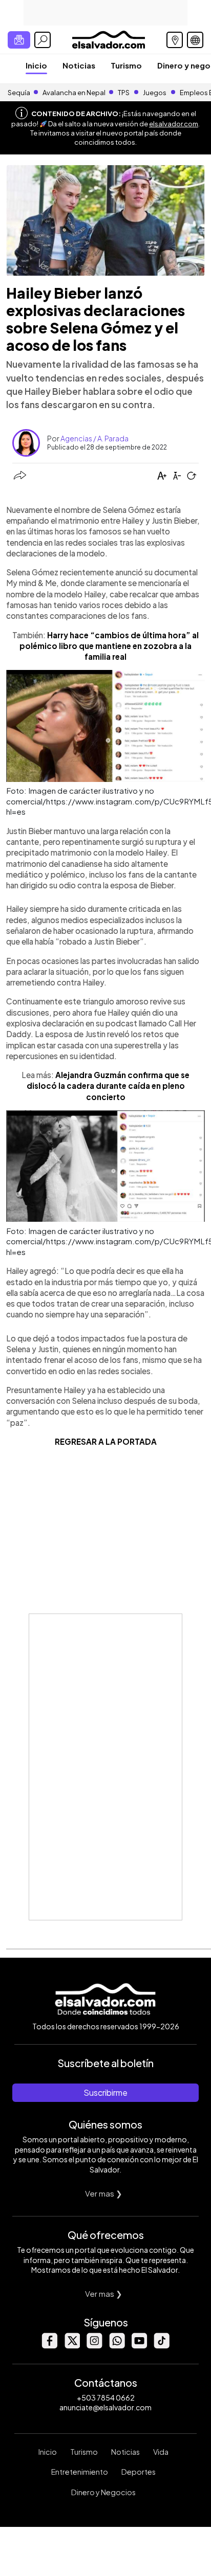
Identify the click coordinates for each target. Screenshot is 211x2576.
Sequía (19, 93)
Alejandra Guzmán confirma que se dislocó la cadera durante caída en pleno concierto (108, 1086)
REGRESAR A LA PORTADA (106, 1441)
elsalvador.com (174, 124)
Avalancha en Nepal (74, 93)
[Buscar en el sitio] (43, 40)
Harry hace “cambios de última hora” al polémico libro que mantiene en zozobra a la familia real (109, 646)
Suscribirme (105, 2092)
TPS (124, 93)
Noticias (79, 65)
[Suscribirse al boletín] (19, 40)
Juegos (155, 93)
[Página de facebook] (49, 2346)
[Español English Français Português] (195, 40)
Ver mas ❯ (104, 2193)
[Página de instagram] (94, 2346)
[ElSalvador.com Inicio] (108, 39)
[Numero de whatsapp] (117, 2346)
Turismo (126, 65)
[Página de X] (72, 2346)
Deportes (139, 2472)
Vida (161, 2452)
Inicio (36, 65)
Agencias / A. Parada (94, 438)
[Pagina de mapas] (175, 40)
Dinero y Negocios (103, 2492)
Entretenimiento (80, 2472)
